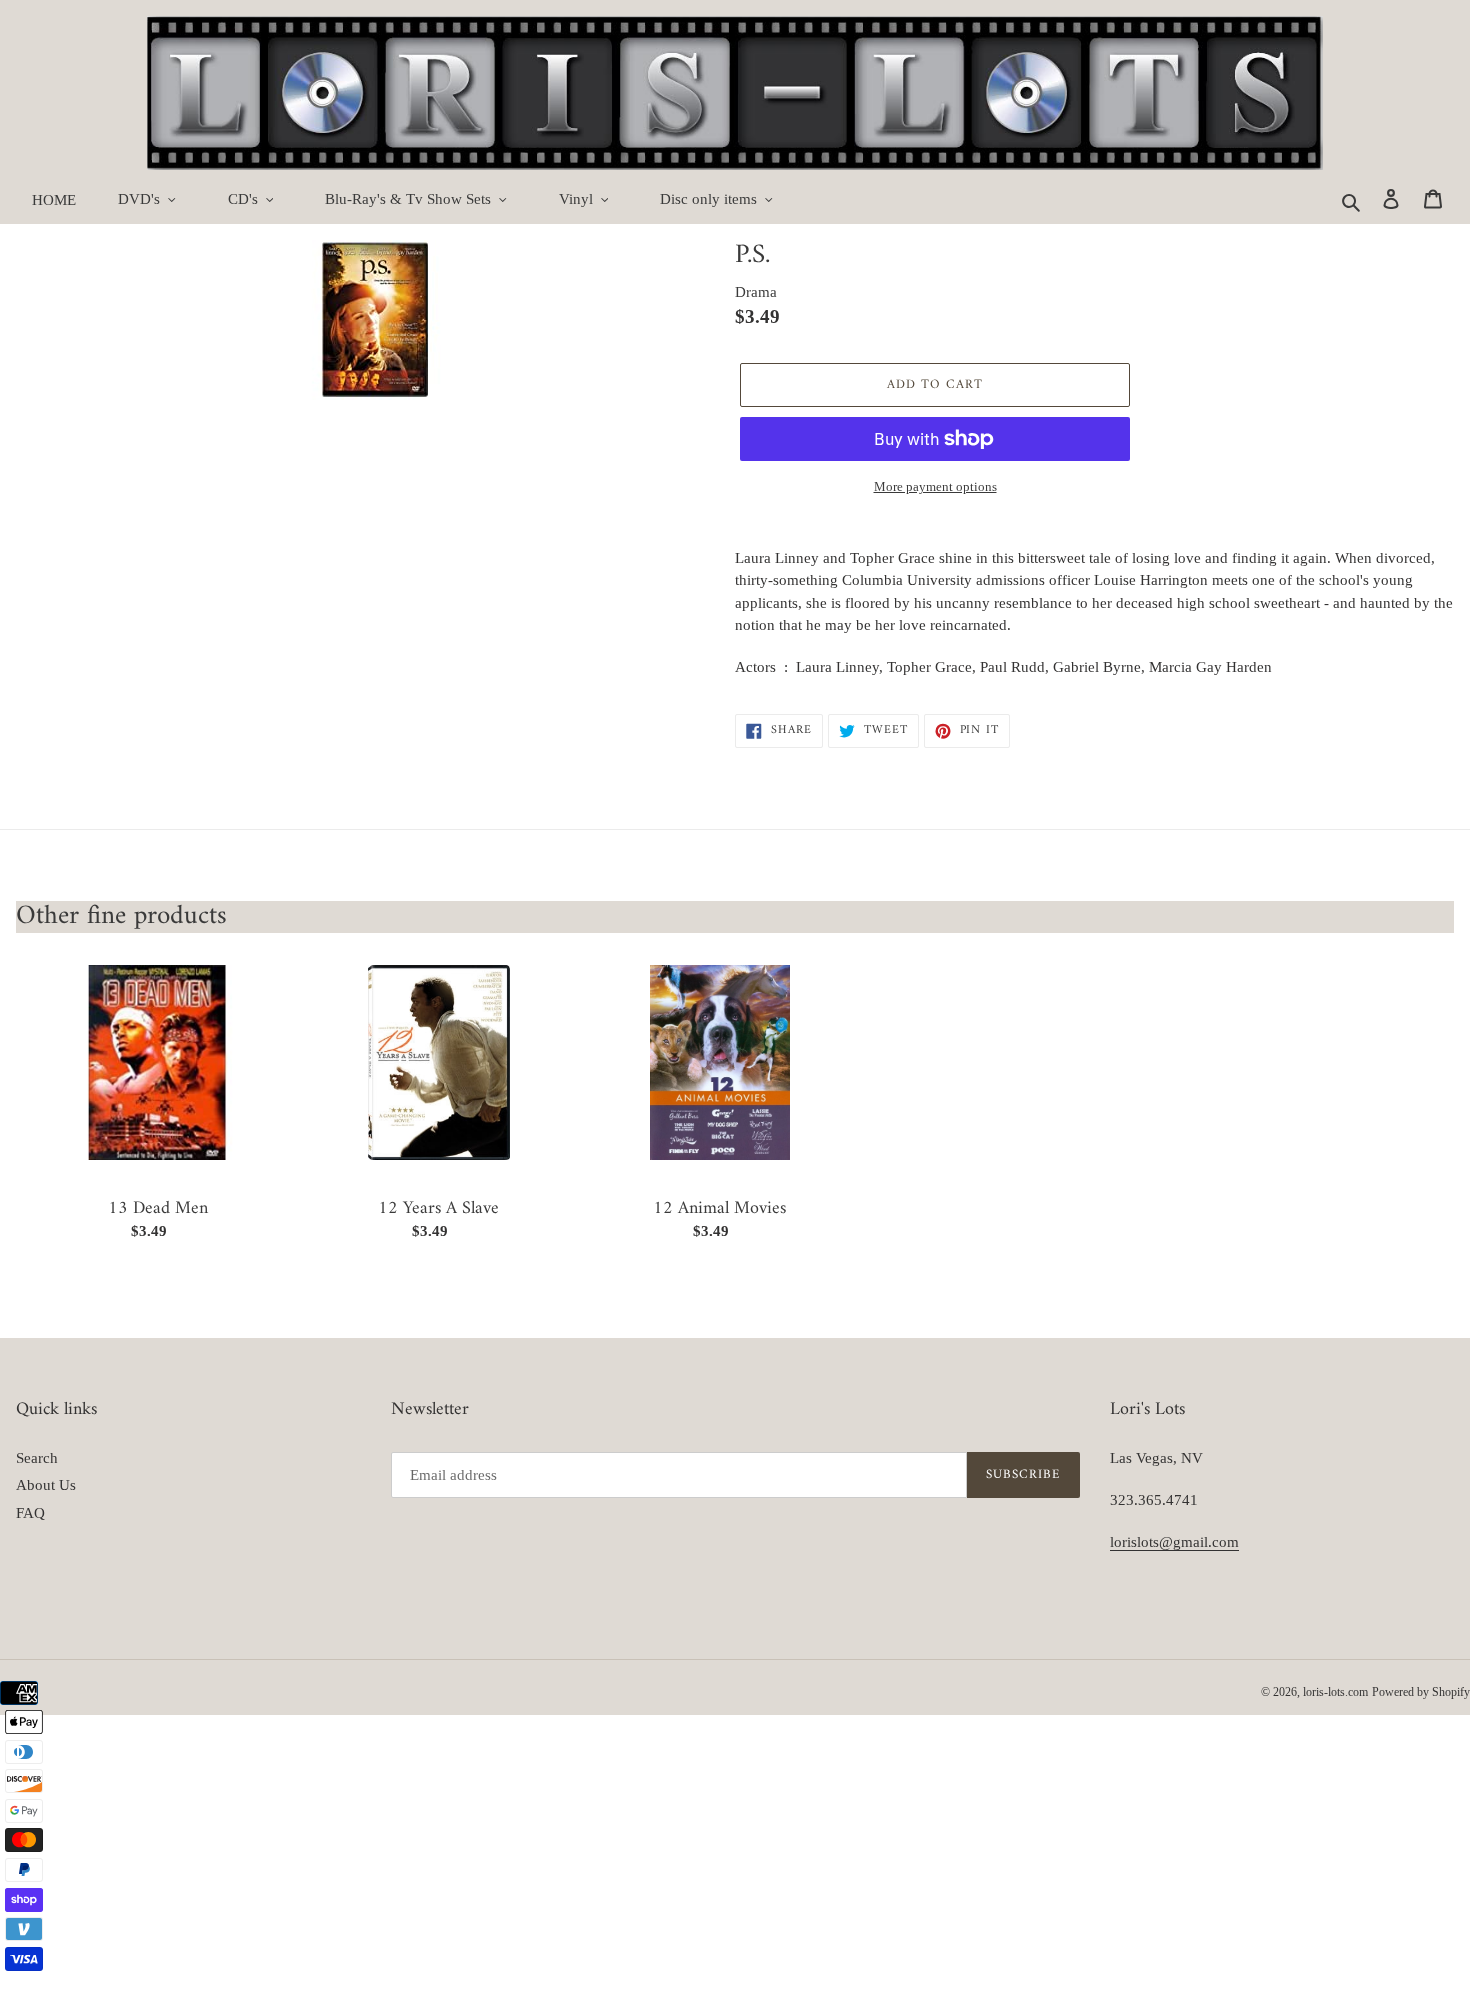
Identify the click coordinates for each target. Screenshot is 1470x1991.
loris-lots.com (1335, 1692)
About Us (46, 1485)
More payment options (935, 486)
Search (37, 1458)
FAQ (30, 1513)
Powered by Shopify (1421, 1692)
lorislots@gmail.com (1174, 1542)
